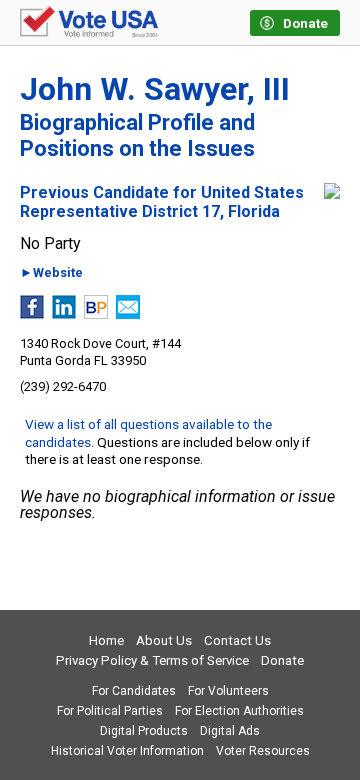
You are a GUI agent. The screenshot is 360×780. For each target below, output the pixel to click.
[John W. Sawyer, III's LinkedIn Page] (64, 313)
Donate (282, 660)
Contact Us (237, 640)
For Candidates (134, 691)
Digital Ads (230, 731)
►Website (51, 273)
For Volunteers (228, 691)
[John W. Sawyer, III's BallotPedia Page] (96, 313)
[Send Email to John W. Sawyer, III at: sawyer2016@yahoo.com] (128, 313)
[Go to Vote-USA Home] (89, 23)
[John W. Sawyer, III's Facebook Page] (32, 313)
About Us (164, 640)
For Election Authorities (239, 711)
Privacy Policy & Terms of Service (152, 660)
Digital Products (144, 731)
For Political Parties (110, 711)
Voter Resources (263, 751)
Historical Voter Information (127, 751)
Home (106, 640)
